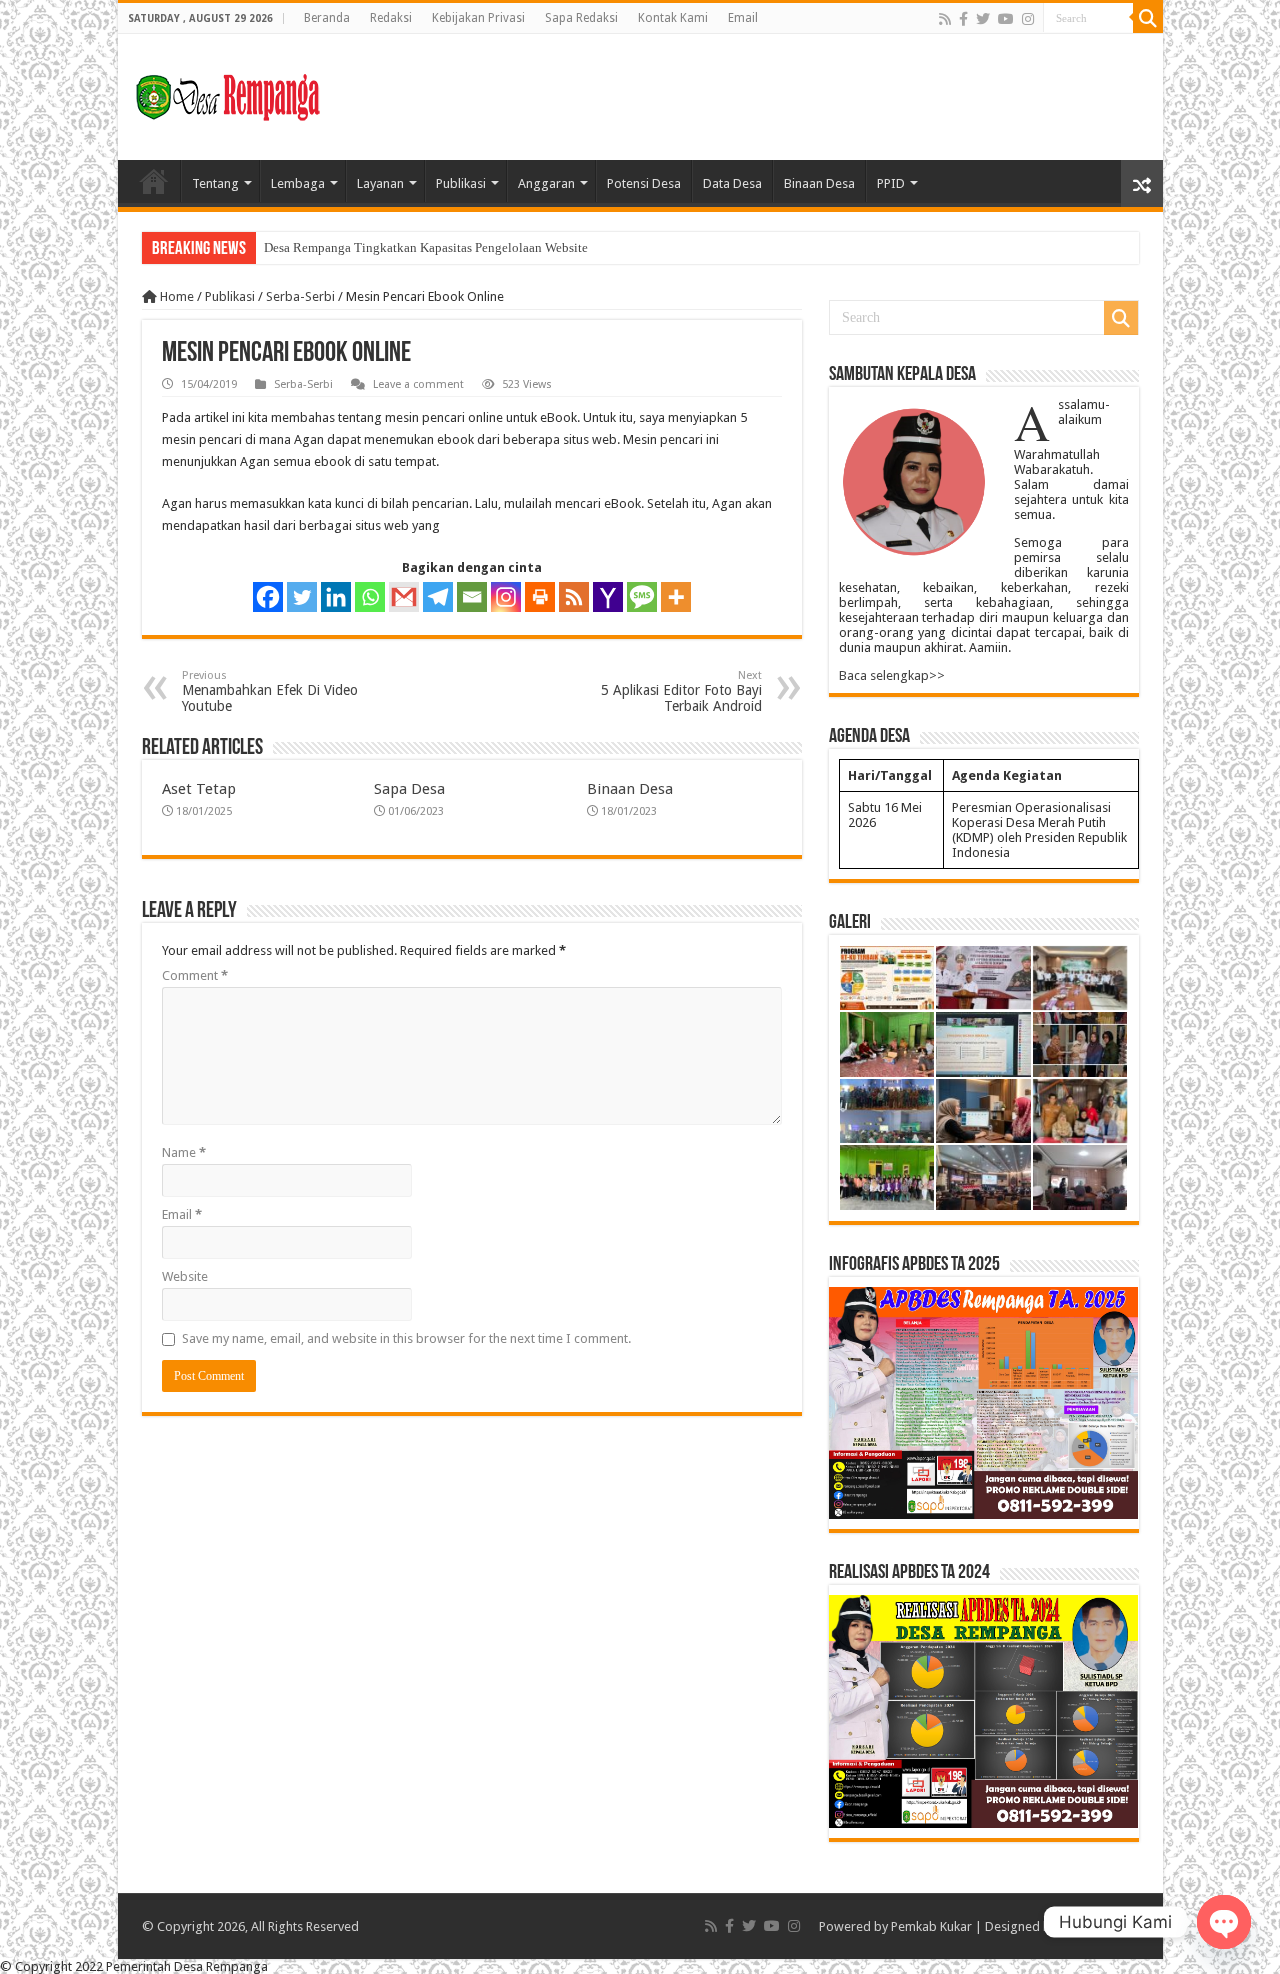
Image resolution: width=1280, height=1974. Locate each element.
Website (185, 1276)
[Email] (472, 597)
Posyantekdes (1099, 1926)
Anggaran (546, 183)
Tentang (215, 183)
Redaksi (391, 18)
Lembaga (298, 183)
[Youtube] (1006, 19)
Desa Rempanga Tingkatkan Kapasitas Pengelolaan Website (426, 247)
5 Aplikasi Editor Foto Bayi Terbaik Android (681, 691)
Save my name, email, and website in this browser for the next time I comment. (406, 1338)
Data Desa (732, 183)
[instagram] (1028, 19)
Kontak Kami (673, 18)
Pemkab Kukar (931, 1926)
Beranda (327, 18)
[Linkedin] (336, 597)
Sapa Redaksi (581, 18)
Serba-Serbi (300, 296)
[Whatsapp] (370, 597)
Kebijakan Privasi (478, 18)
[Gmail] (404, 597)
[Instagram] (506, 597)
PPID (891, 183)
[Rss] (945, 19)
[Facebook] (963, 19)
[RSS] (574, 597)
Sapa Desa (409, 789)
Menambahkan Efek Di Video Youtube (270, 691)
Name (184, 1152)
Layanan (380, 183)
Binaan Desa (819, 183)
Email (743, 18)
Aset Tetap (199, 789)
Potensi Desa (644, 183)
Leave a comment (418, 384)
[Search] (1148, 18)
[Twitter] (983, 19)
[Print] (540, 597)
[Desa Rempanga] (228, 93)
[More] (676, 597)
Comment (195, 975)
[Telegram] (438, 597)
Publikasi (461, 183)
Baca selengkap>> (892, 675)
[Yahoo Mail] (608, 597)
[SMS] (642, 597)
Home (154, 181)
